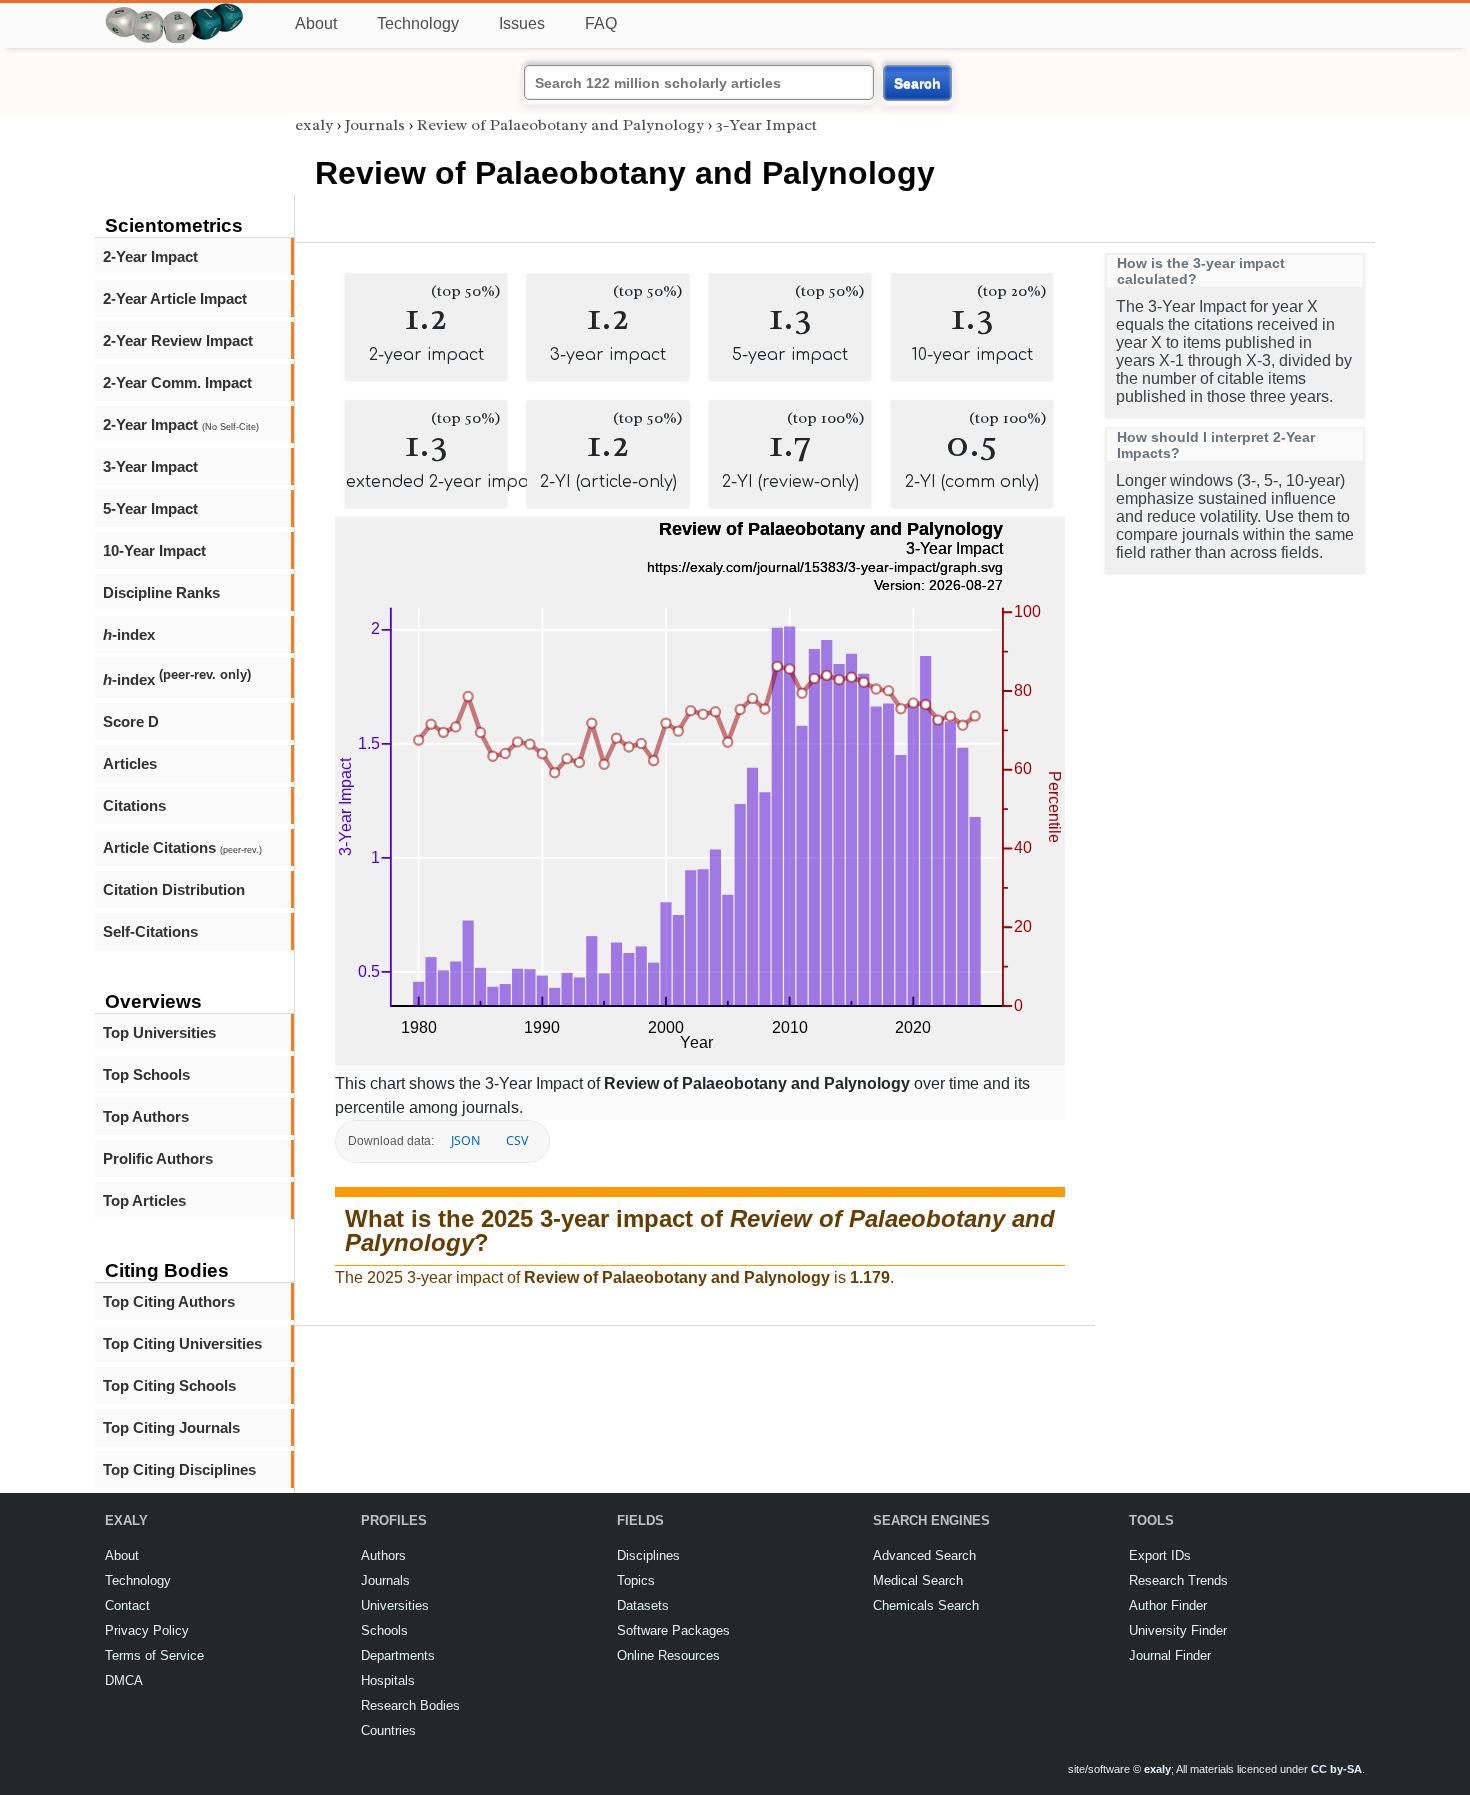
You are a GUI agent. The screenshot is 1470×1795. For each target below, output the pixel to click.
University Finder (1178, 1630)
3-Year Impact (150, 466)
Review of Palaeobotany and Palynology (560, 125)
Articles (130, 763)
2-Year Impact (150, 256)
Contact (127, 1605)
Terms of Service (154, 1655)
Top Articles (144, 1200)
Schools (384, 1630)
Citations (134, 805)
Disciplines (648, 1555)
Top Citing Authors (169, 1301)
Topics (636, 1580)
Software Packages (673, 1630)
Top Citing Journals (171, 1427)
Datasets (643, 1605)
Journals (375, 125)
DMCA (124, 1680)
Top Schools (146, 1074)
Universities (395, 1605)
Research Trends (1178, 1580)
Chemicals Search (926, 1605)
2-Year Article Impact (175, 298)
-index (129, 634)
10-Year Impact (154, 550)
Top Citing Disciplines (179, 1469)
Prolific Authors (158, 1158)
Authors (383, 1555)
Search (917, 83)
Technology (418, 23)
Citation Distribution (174, 889)
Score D (131, 721)
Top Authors (146, 1116)
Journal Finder (1170, 1655)
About (316, 23)
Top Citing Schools (169, 1385)
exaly (314, 125)
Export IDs (1160, 1555)
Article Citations (182, 847)
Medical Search (918, 1580)
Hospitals (388, 1680)
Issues (522, 23)
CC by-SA (1336, 1769)
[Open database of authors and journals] (175, 11)
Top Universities (159, 1032)
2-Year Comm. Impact (177, 382)
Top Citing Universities (182, 1343)
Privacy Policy (147, 1630)
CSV (517, 1140)
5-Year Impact (150, 508)
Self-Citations (150, 931)
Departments (398, 1655)
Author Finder (1168, 1605)
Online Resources (668, 1655)
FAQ (601, 23)
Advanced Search (924, 1555)
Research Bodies (410, 1705)
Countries (388, 1730)
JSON (465, 1140)
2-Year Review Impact (178, 340)
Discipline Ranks (161, 592)
